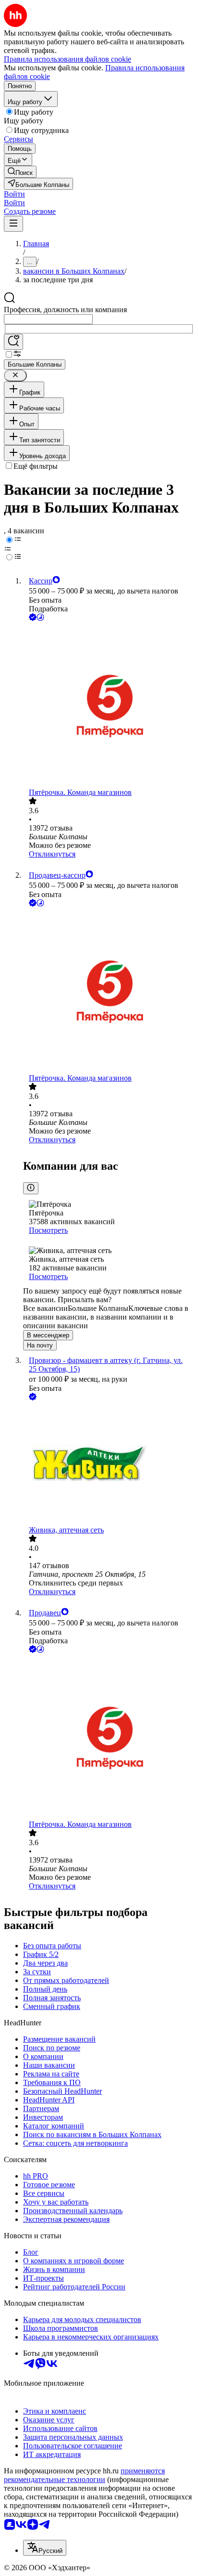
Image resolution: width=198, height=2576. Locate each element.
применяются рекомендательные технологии (84, 2475)
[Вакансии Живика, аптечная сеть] (109, 1464)
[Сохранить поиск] (13, 342)
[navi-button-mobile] (13, 224)
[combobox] (48, 319)
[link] (20, 172)
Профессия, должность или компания (65, 310)
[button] (14, 194)
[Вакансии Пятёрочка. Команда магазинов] (109, 706)
